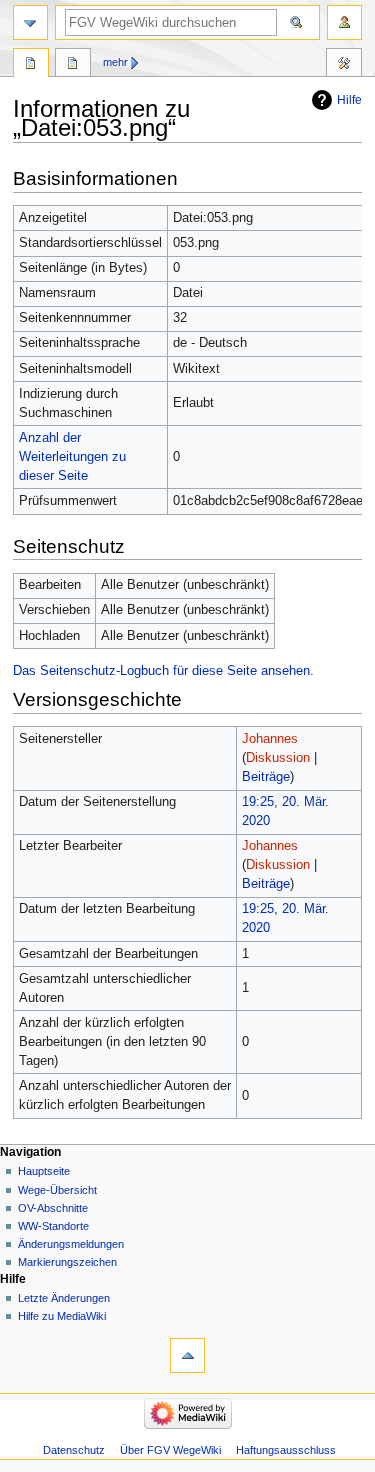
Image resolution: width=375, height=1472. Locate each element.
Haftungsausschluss (286, 1450)
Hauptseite (44, 1171)
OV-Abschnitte (53, 1208)
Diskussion (278, 758)
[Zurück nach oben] (187, 1355)
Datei (31, 65)
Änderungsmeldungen (71, 1244)
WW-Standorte (53, 1226)
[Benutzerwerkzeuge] (344, 22)
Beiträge (266, 777)
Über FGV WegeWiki (170, 1450)
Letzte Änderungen (64, 1298)
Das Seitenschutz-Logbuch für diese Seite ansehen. (163, 671)
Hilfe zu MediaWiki (62, 1316)
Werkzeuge (344, 65)
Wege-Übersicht (57, 1190)
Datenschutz (74, 1450)
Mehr (115, 62)
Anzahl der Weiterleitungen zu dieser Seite (72, 457)
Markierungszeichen (67, 1262)
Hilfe (349, 100)
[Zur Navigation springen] (30, 22)
